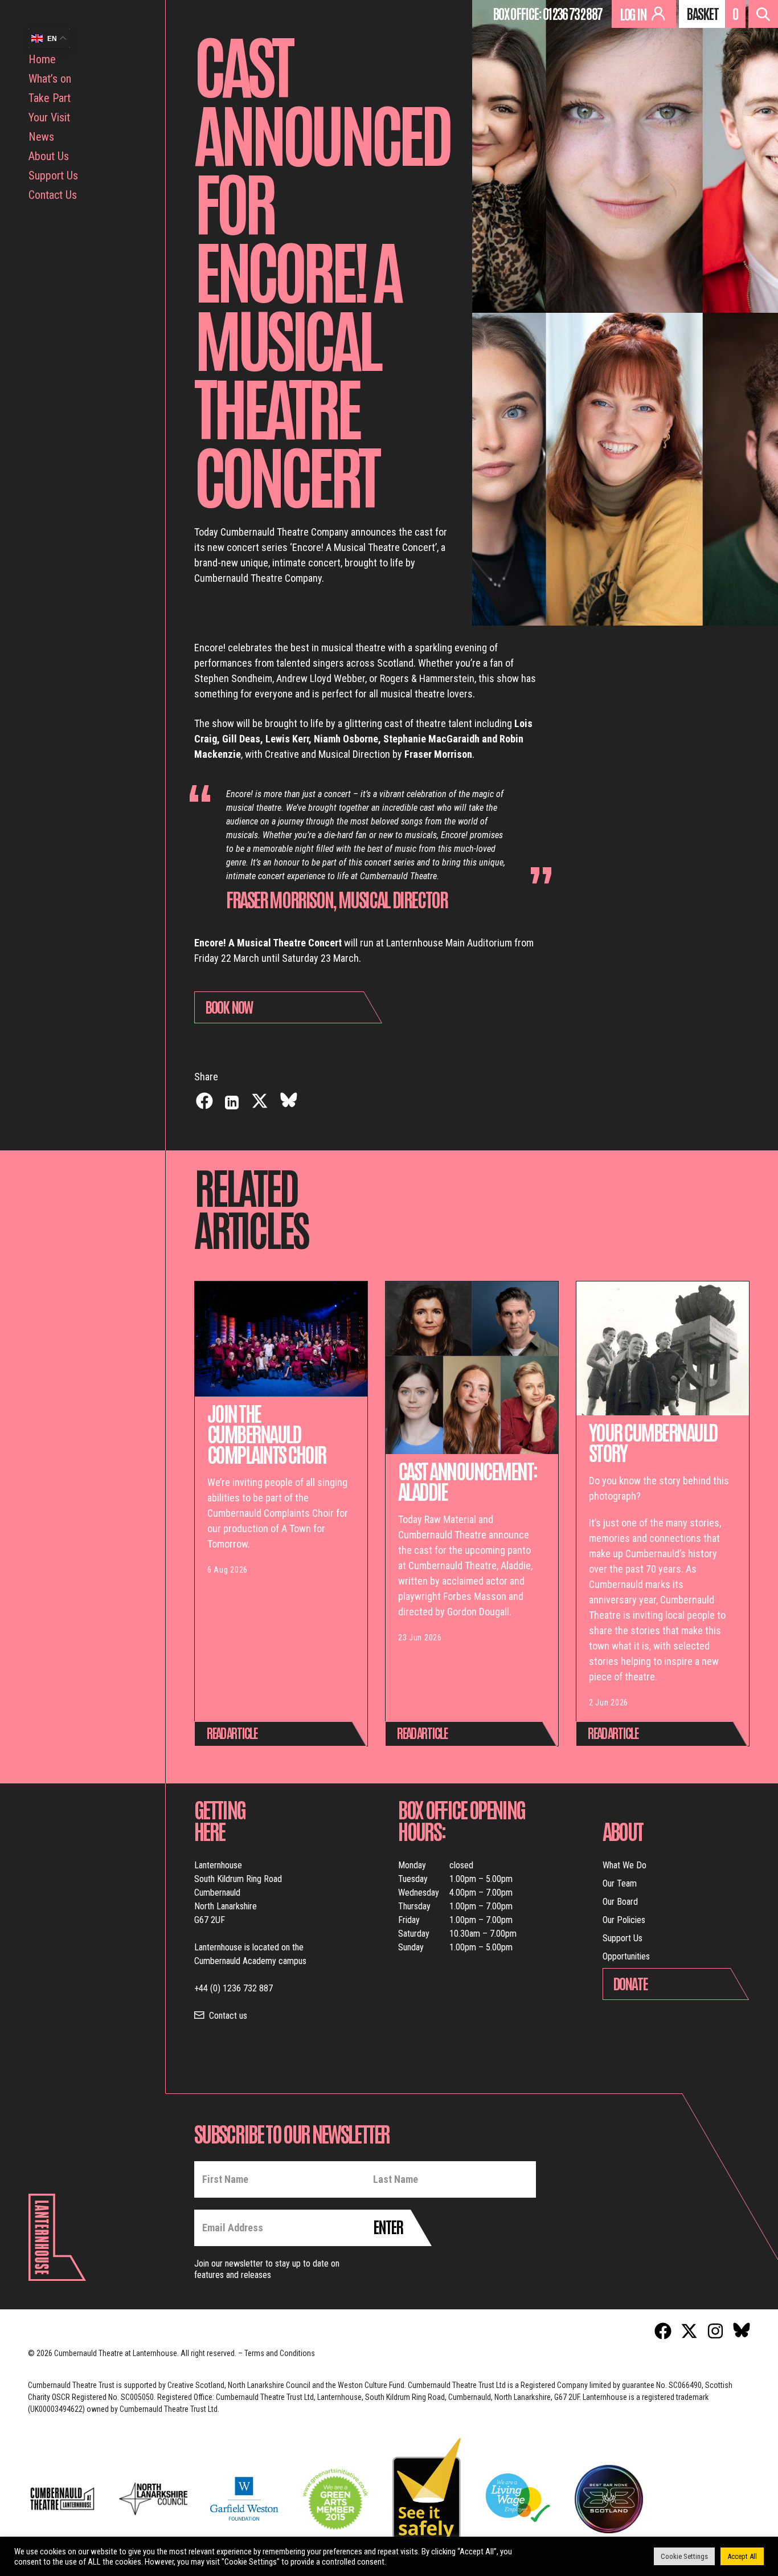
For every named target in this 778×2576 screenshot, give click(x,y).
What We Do (625, 1865)
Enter (388, 2226)
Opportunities (626, 1956)
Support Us (53, 175)
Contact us (228, 2016)
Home (42, 59)
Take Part (50, 98)
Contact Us (53, 195)
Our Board (620, 1902)
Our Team (620, 1883)
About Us (49, 156)
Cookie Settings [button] (684, 2556)
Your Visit (49, 117)
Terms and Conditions (280, 2353)
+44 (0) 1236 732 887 (234, 1988)
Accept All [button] (742, 2556)
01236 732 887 (572, 13)
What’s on (50, 79)
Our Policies (624, 1920)
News (41, 137)
